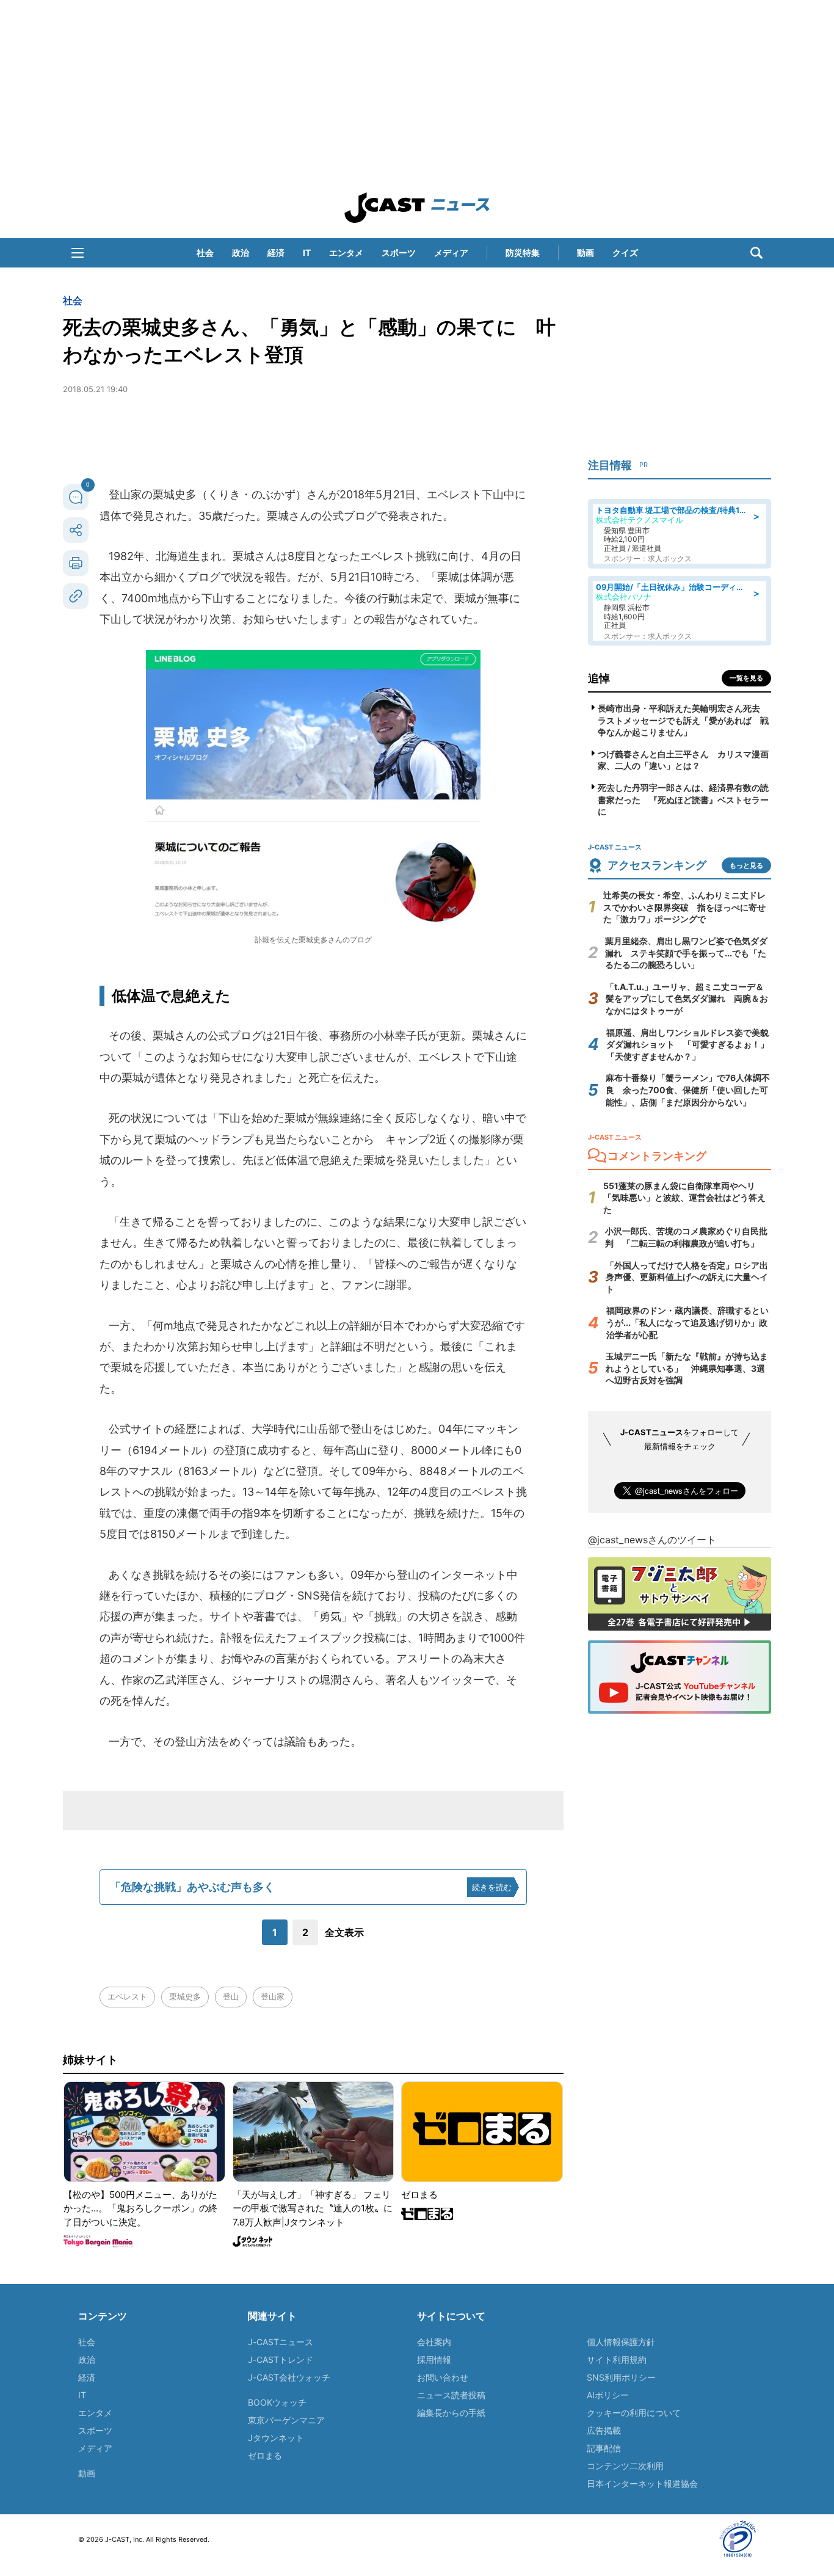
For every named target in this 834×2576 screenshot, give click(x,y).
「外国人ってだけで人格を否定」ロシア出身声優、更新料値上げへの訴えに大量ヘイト (687, 1277)
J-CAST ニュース (417, 208)
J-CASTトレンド (281, 2360)
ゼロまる (265, 2455)
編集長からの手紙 (451, 2413)
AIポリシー (608, 2395)
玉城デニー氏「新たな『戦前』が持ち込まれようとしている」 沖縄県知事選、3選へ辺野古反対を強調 (687, 1368)
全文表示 (344, 1932)
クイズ (625, 253)
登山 (231, 1996)
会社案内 (434, 2342)
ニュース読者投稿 (451, 2395)
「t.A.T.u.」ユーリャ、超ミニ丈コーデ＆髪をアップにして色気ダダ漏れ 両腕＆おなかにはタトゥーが (687, 999)
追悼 (599, 678)
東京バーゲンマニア (286, 2420)
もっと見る (746, 865)
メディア (451, 253)
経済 (276, 253)
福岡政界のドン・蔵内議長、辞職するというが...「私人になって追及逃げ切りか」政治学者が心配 (687, 1322)
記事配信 (604, 2448)
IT (307, 253)
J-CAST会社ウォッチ (289, 2377)
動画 (586, 253)
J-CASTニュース (281, 2342)
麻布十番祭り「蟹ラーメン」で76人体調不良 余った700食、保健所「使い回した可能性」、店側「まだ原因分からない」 (688, 1090)
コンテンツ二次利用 (625, 2466)
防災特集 (523, 253)
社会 (205, 253)
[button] (78, 253)
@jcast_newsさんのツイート (652, 1540)
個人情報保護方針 (621, 2342)
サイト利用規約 (617, 2360)
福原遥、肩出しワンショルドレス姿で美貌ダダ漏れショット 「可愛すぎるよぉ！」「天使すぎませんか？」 (687, 1044)
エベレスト (127, 1996)
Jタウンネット (276, 2438)
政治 (241, 253)
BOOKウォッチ (277, 2402)
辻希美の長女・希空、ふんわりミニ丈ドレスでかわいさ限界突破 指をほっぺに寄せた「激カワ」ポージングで (684, 907)
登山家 (273, 1996)
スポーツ (399, 253)
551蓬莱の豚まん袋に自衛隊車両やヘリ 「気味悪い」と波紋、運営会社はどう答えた (684, 1198)
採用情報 (434, 2360)
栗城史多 (185, 1996)
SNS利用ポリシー (621, 2377)
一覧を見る (746, 678)
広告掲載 (604, 2430)
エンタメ (346, 253)
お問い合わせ (443, 2377)
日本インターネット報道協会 (642, 2483)
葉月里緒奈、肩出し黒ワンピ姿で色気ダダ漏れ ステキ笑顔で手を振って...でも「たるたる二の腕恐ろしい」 (686, 953)
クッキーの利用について (634, 2413)
